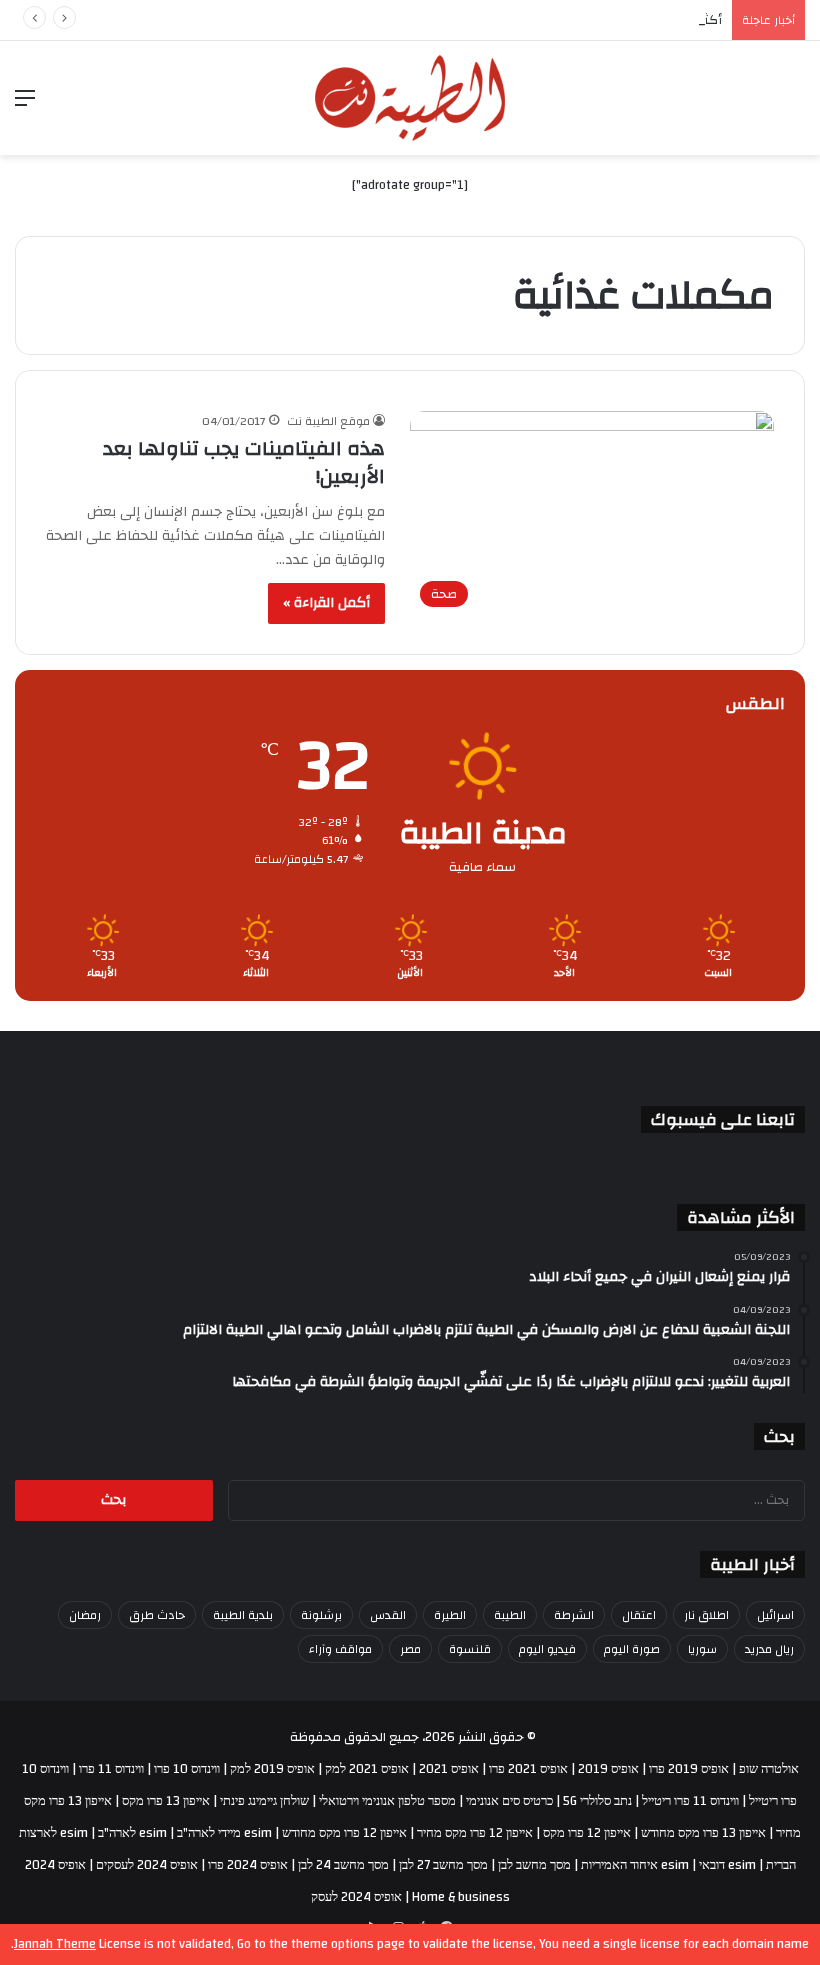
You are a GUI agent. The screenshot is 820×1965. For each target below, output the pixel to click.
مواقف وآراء (340, 1649)
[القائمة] (25, 105)
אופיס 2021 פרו (528, 1769)
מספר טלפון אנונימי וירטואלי (387, 1801)
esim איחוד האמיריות (635, 1865)
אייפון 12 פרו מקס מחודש (344, 1833)
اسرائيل (775, 1615)
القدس (388, 1615)
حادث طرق (157, 1615)
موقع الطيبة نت (328, 421)
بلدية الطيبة (243, 1615)
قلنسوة (470, 1649)
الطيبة (510, 1615)
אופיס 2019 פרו (689, 1769)
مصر (410, 1649)
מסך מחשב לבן (534, 1865)
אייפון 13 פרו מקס (166, 1801)
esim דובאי (727, 1865)
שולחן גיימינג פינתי (264, 1801)
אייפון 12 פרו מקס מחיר (475, 1833)
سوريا (702, 1649)
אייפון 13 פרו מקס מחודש (703, 1833)
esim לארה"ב (132, 1833)
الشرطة (574, 1615)
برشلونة (321, 1615)
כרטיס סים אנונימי (509, 1801)
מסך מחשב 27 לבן (443, 1865)
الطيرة (450, 1615)
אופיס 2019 (608, 1769)
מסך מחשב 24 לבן (343, 1865)
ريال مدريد (769, 1649)
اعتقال (639, 1615)
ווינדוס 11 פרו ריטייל (690, 1801)
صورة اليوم (632, 1649)
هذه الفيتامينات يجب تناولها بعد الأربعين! (244, 462)
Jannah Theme (55, 1944)
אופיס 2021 (449, 1769)
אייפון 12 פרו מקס (587, 1833)
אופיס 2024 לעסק (356, 1897)
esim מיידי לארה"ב (224, 1833)
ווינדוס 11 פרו (111, 1769)
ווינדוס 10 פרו (187, 1769)
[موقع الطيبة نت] (410, 98)
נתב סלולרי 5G (597, 1801)
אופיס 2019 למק (272, 1769)
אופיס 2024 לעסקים (147, 1865)
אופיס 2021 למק (367, 1769)
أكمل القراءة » (326, 603)
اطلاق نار (706, 1615)
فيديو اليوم (547, 1649)
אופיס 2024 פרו (248, 1865)
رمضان (85, 1615)
